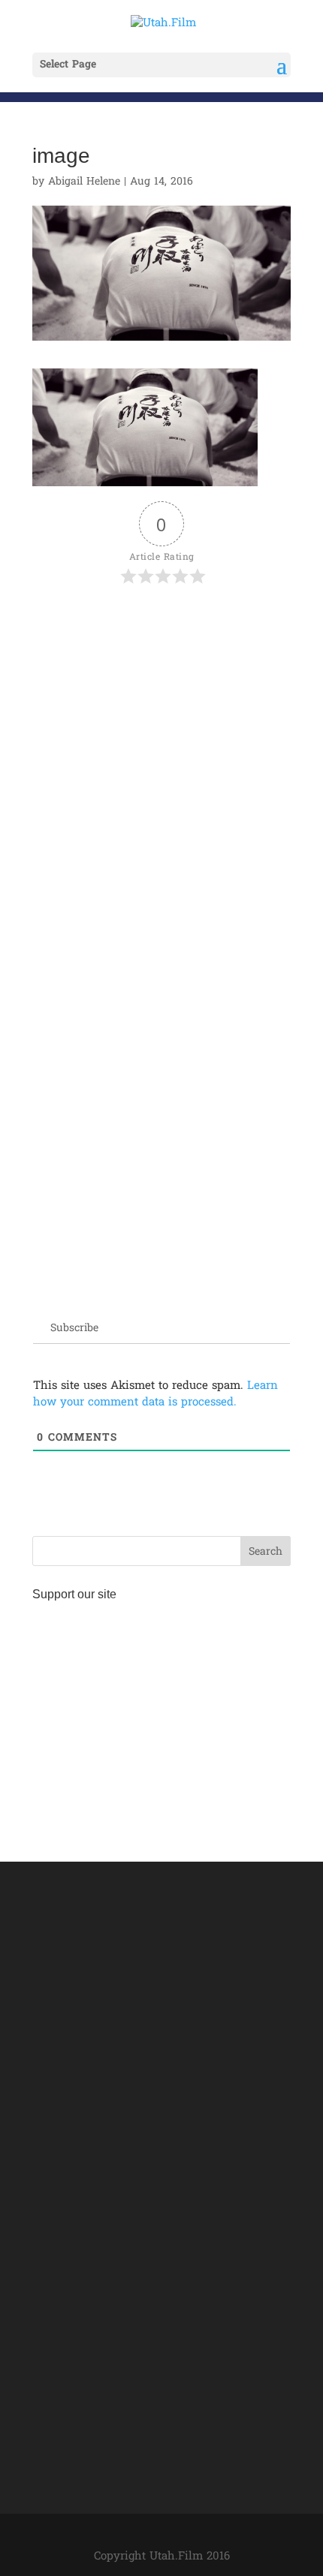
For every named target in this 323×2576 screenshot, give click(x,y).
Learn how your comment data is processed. (155, 1394)
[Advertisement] (161, 770)
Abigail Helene (84, 182)
